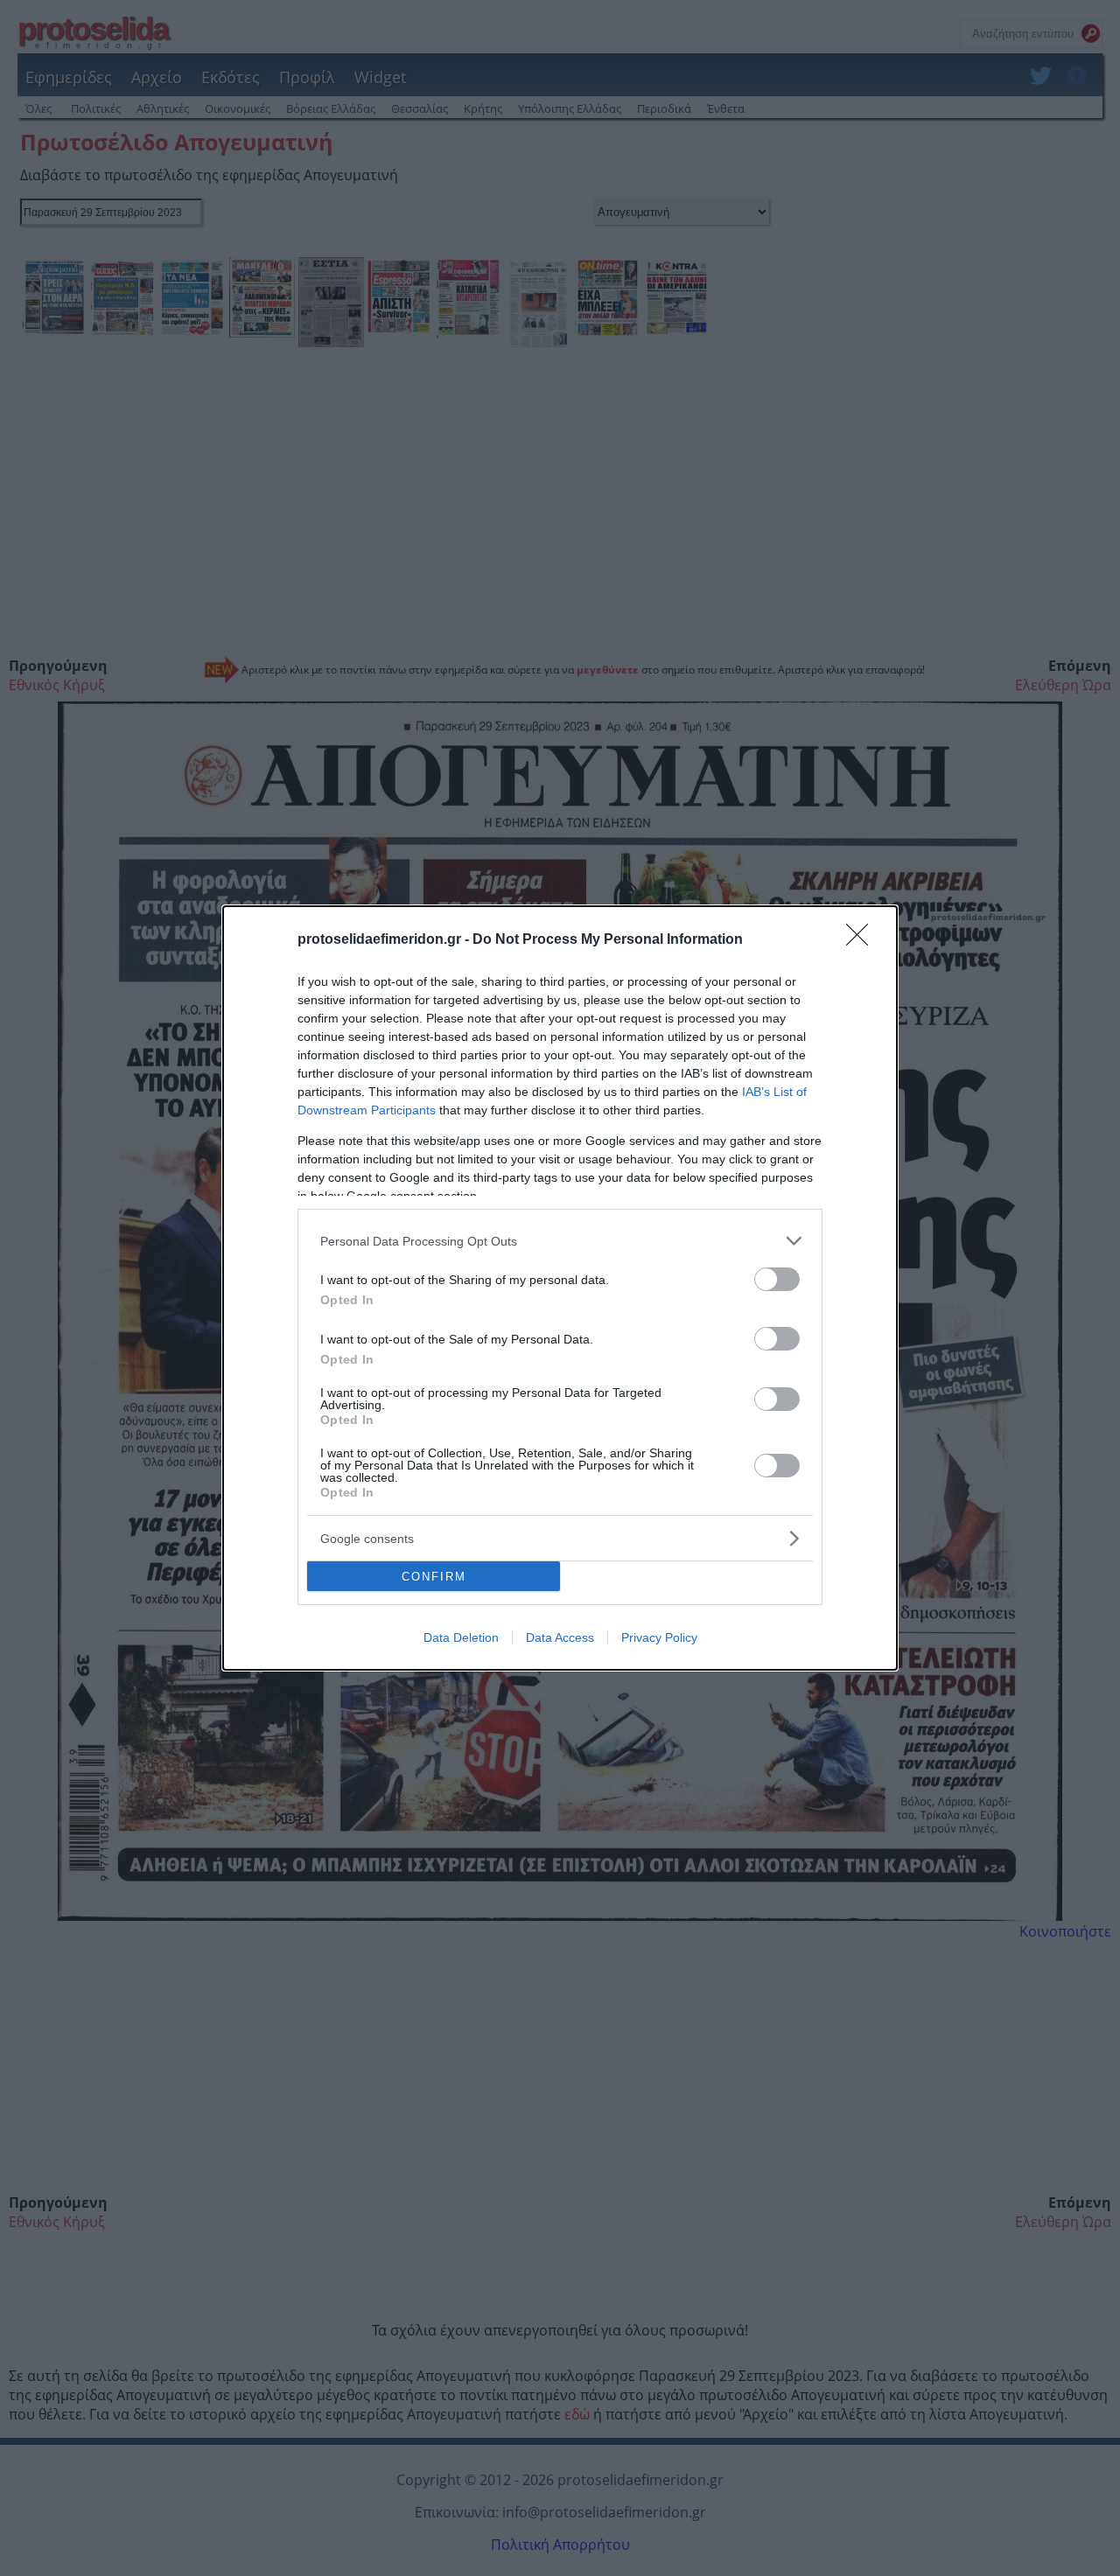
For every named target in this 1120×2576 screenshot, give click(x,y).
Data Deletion (461, 1637)
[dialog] (560, 1288)
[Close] (863, 940)
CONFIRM (434, 1577)
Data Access (560, 1637)
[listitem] (560, 1241)
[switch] (777, 1279)
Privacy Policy (659, 1637)
